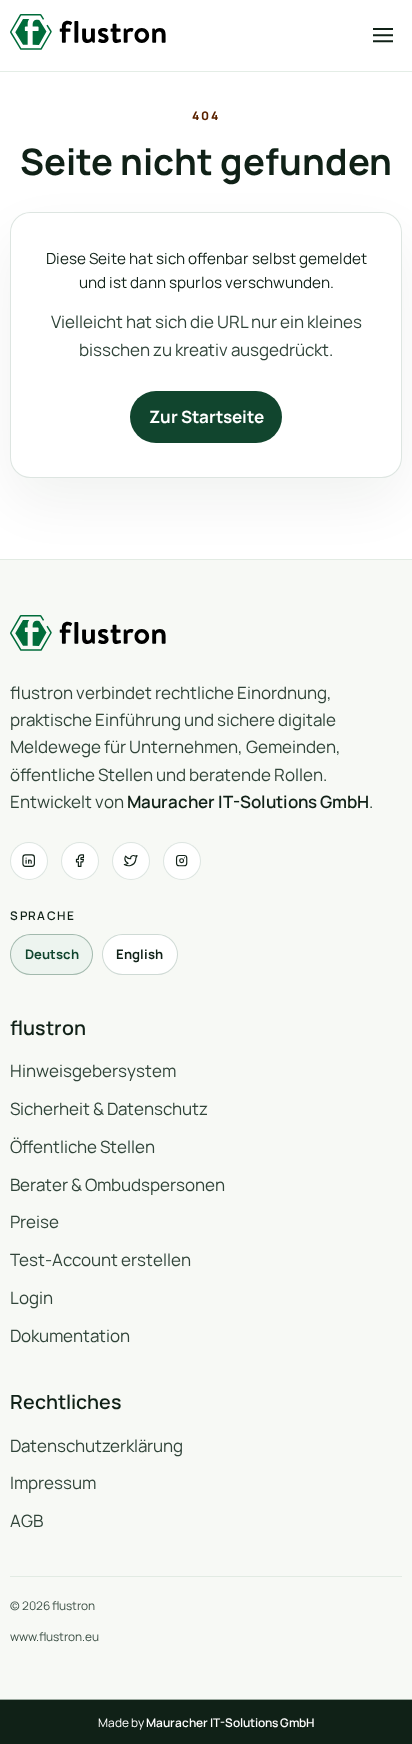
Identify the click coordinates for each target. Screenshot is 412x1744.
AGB (26, 1520)
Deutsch (52, 954)
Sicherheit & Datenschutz (109, 1108)
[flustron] (88, 32)
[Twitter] (130, 860)
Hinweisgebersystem (93, 1070)
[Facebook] (79, 860)
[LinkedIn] (28, 860)
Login (31, 1297)
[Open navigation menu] (382, 35)
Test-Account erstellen (100, 1259)
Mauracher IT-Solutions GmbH (248, 801)
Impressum (53, 1482)
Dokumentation (70, 1335)
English (139, 954)
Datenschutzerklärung (96, 1445)
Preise (34, 1221)
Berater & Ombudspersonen (117, 1184)
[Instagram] (181, 860)
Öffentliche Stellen (82, 1146)
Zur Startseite (206, 416)
